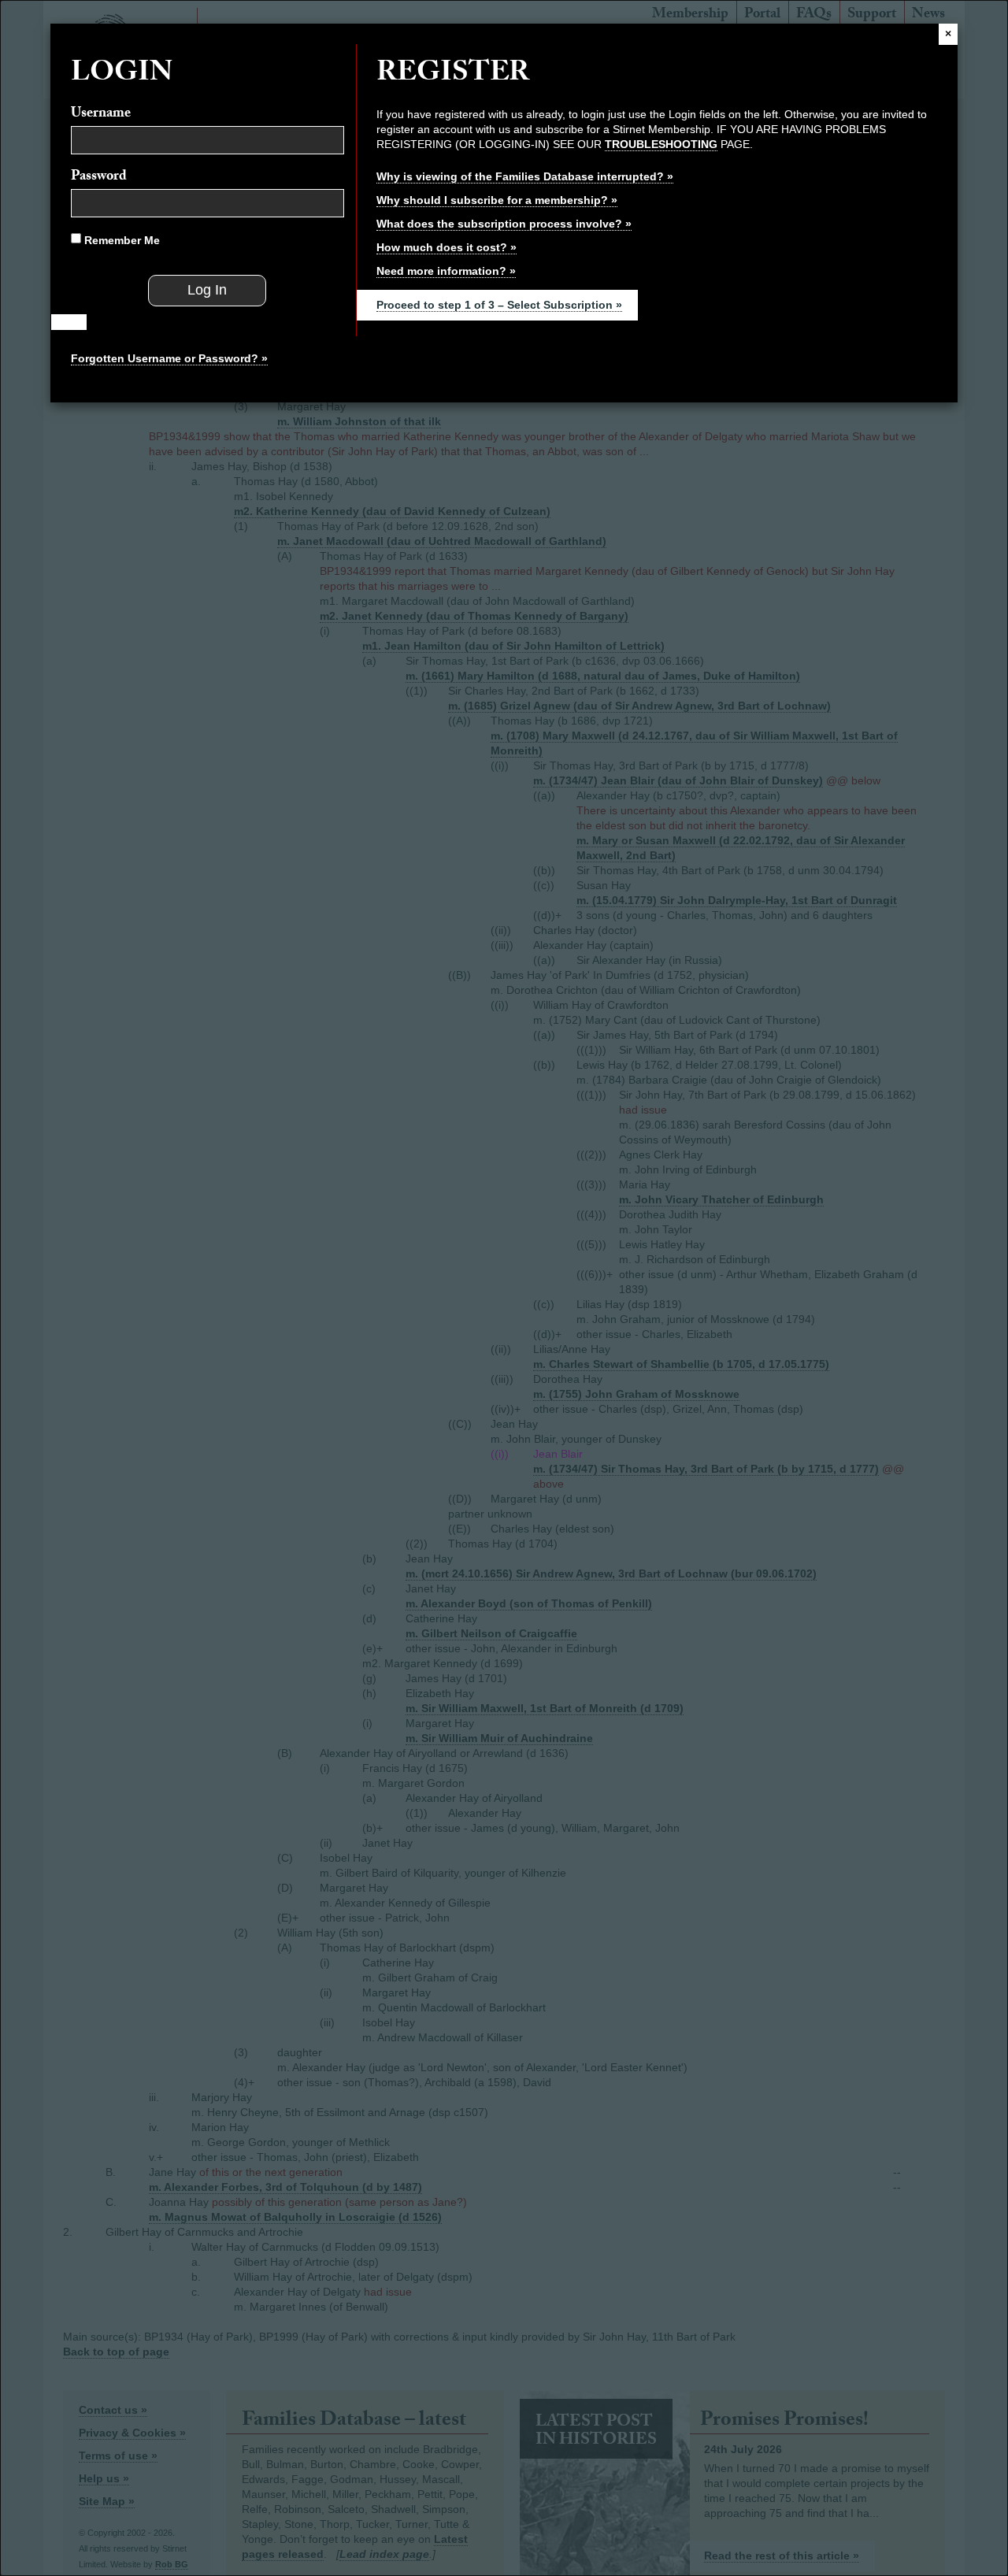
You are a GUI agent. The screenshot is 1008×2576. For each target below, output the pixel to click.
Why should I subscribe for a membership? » (497, 200)
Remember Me (120, 240)
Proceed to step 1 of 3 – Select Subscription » (499, 305)
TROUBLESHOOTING (661, 144)
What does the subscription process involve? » (504, 224)
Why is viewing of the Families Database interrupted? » (525, 176)
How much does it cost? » (447, 247)
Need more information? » (446, 271)
